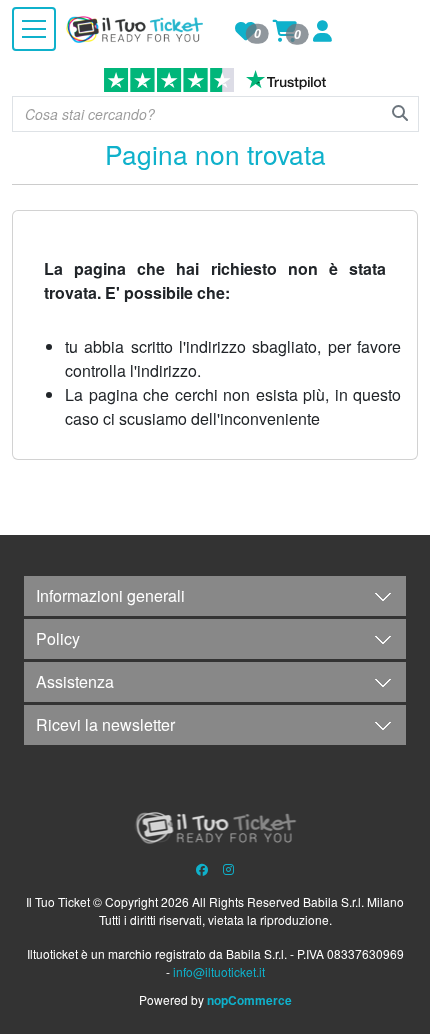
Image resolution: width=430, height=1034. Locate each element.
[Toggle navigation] (34, 29)
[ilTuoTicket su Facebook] (202, 868)
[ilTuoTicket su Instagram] (228, 868)
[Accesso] (322, 34)
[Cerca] (400, 113)
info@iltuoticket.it (219, 971)
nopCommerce (248, 1000)
